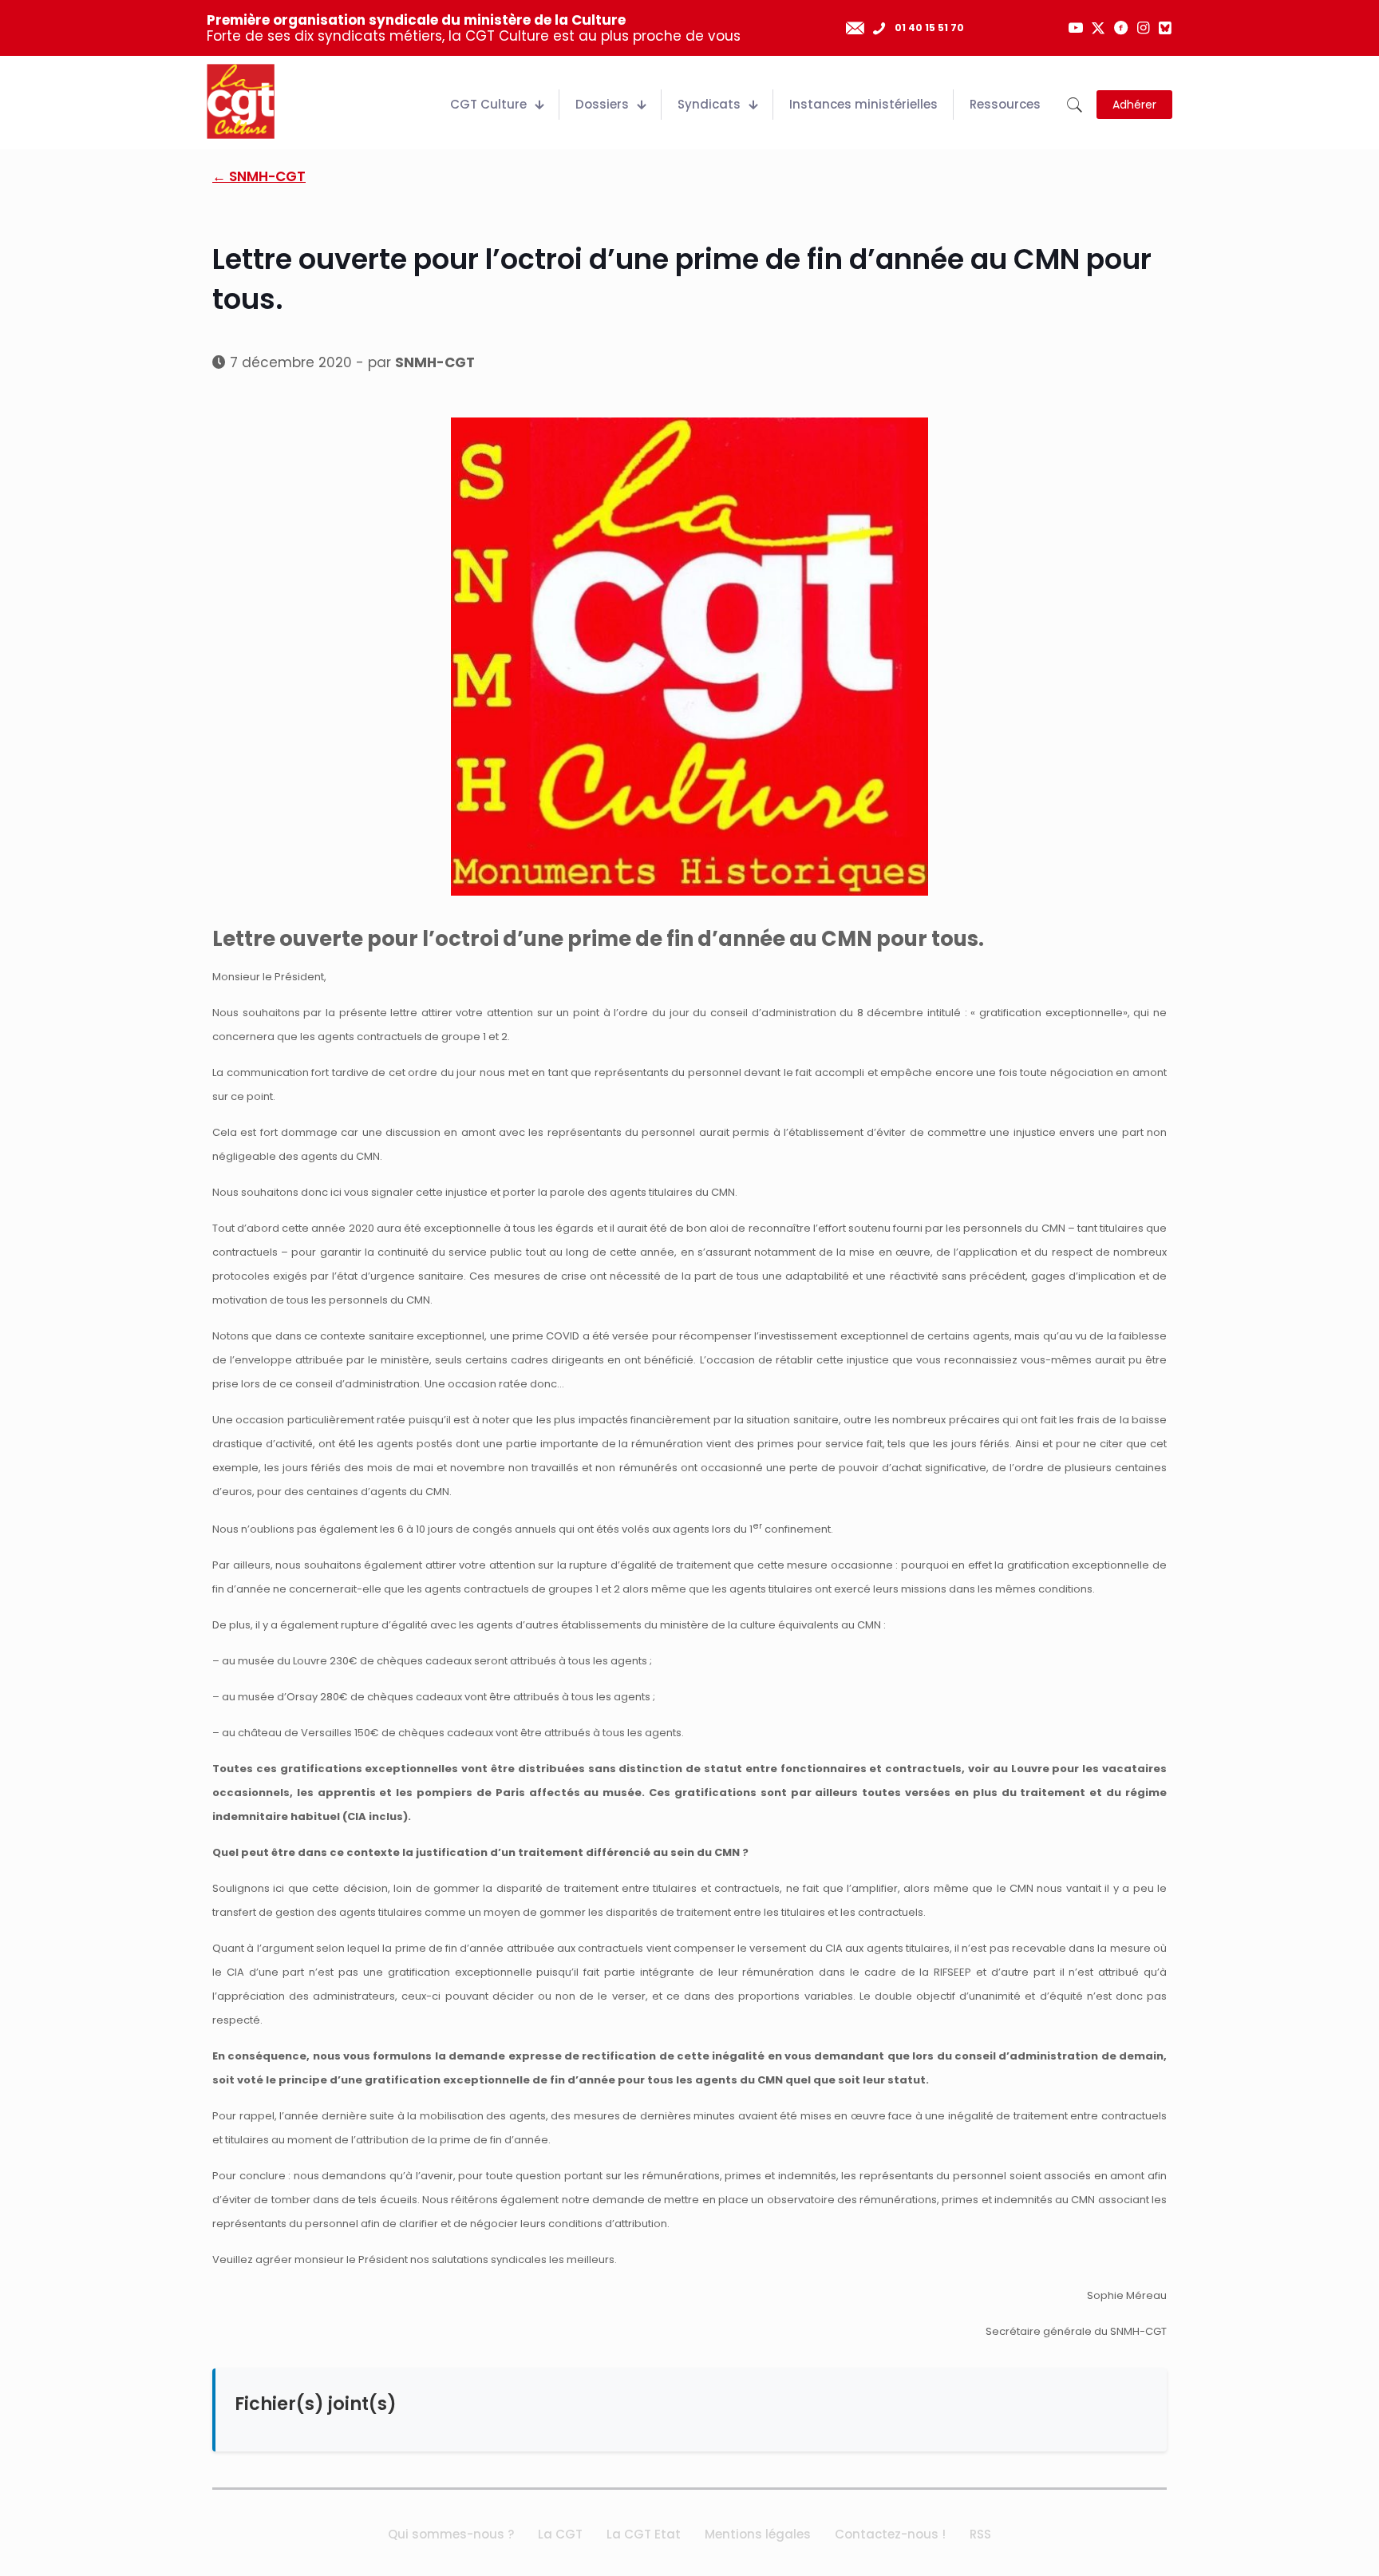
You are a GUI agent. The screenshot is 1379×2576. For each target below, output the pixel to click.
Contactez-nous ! (890, 2534)
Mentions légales (758, 2534)
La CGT (560, 2534)
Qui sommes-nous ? (451, 2534)
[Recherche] (1075, 105)
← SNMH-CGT (259, 176)
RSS (980, 2534)
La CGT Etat (644, 2534)
